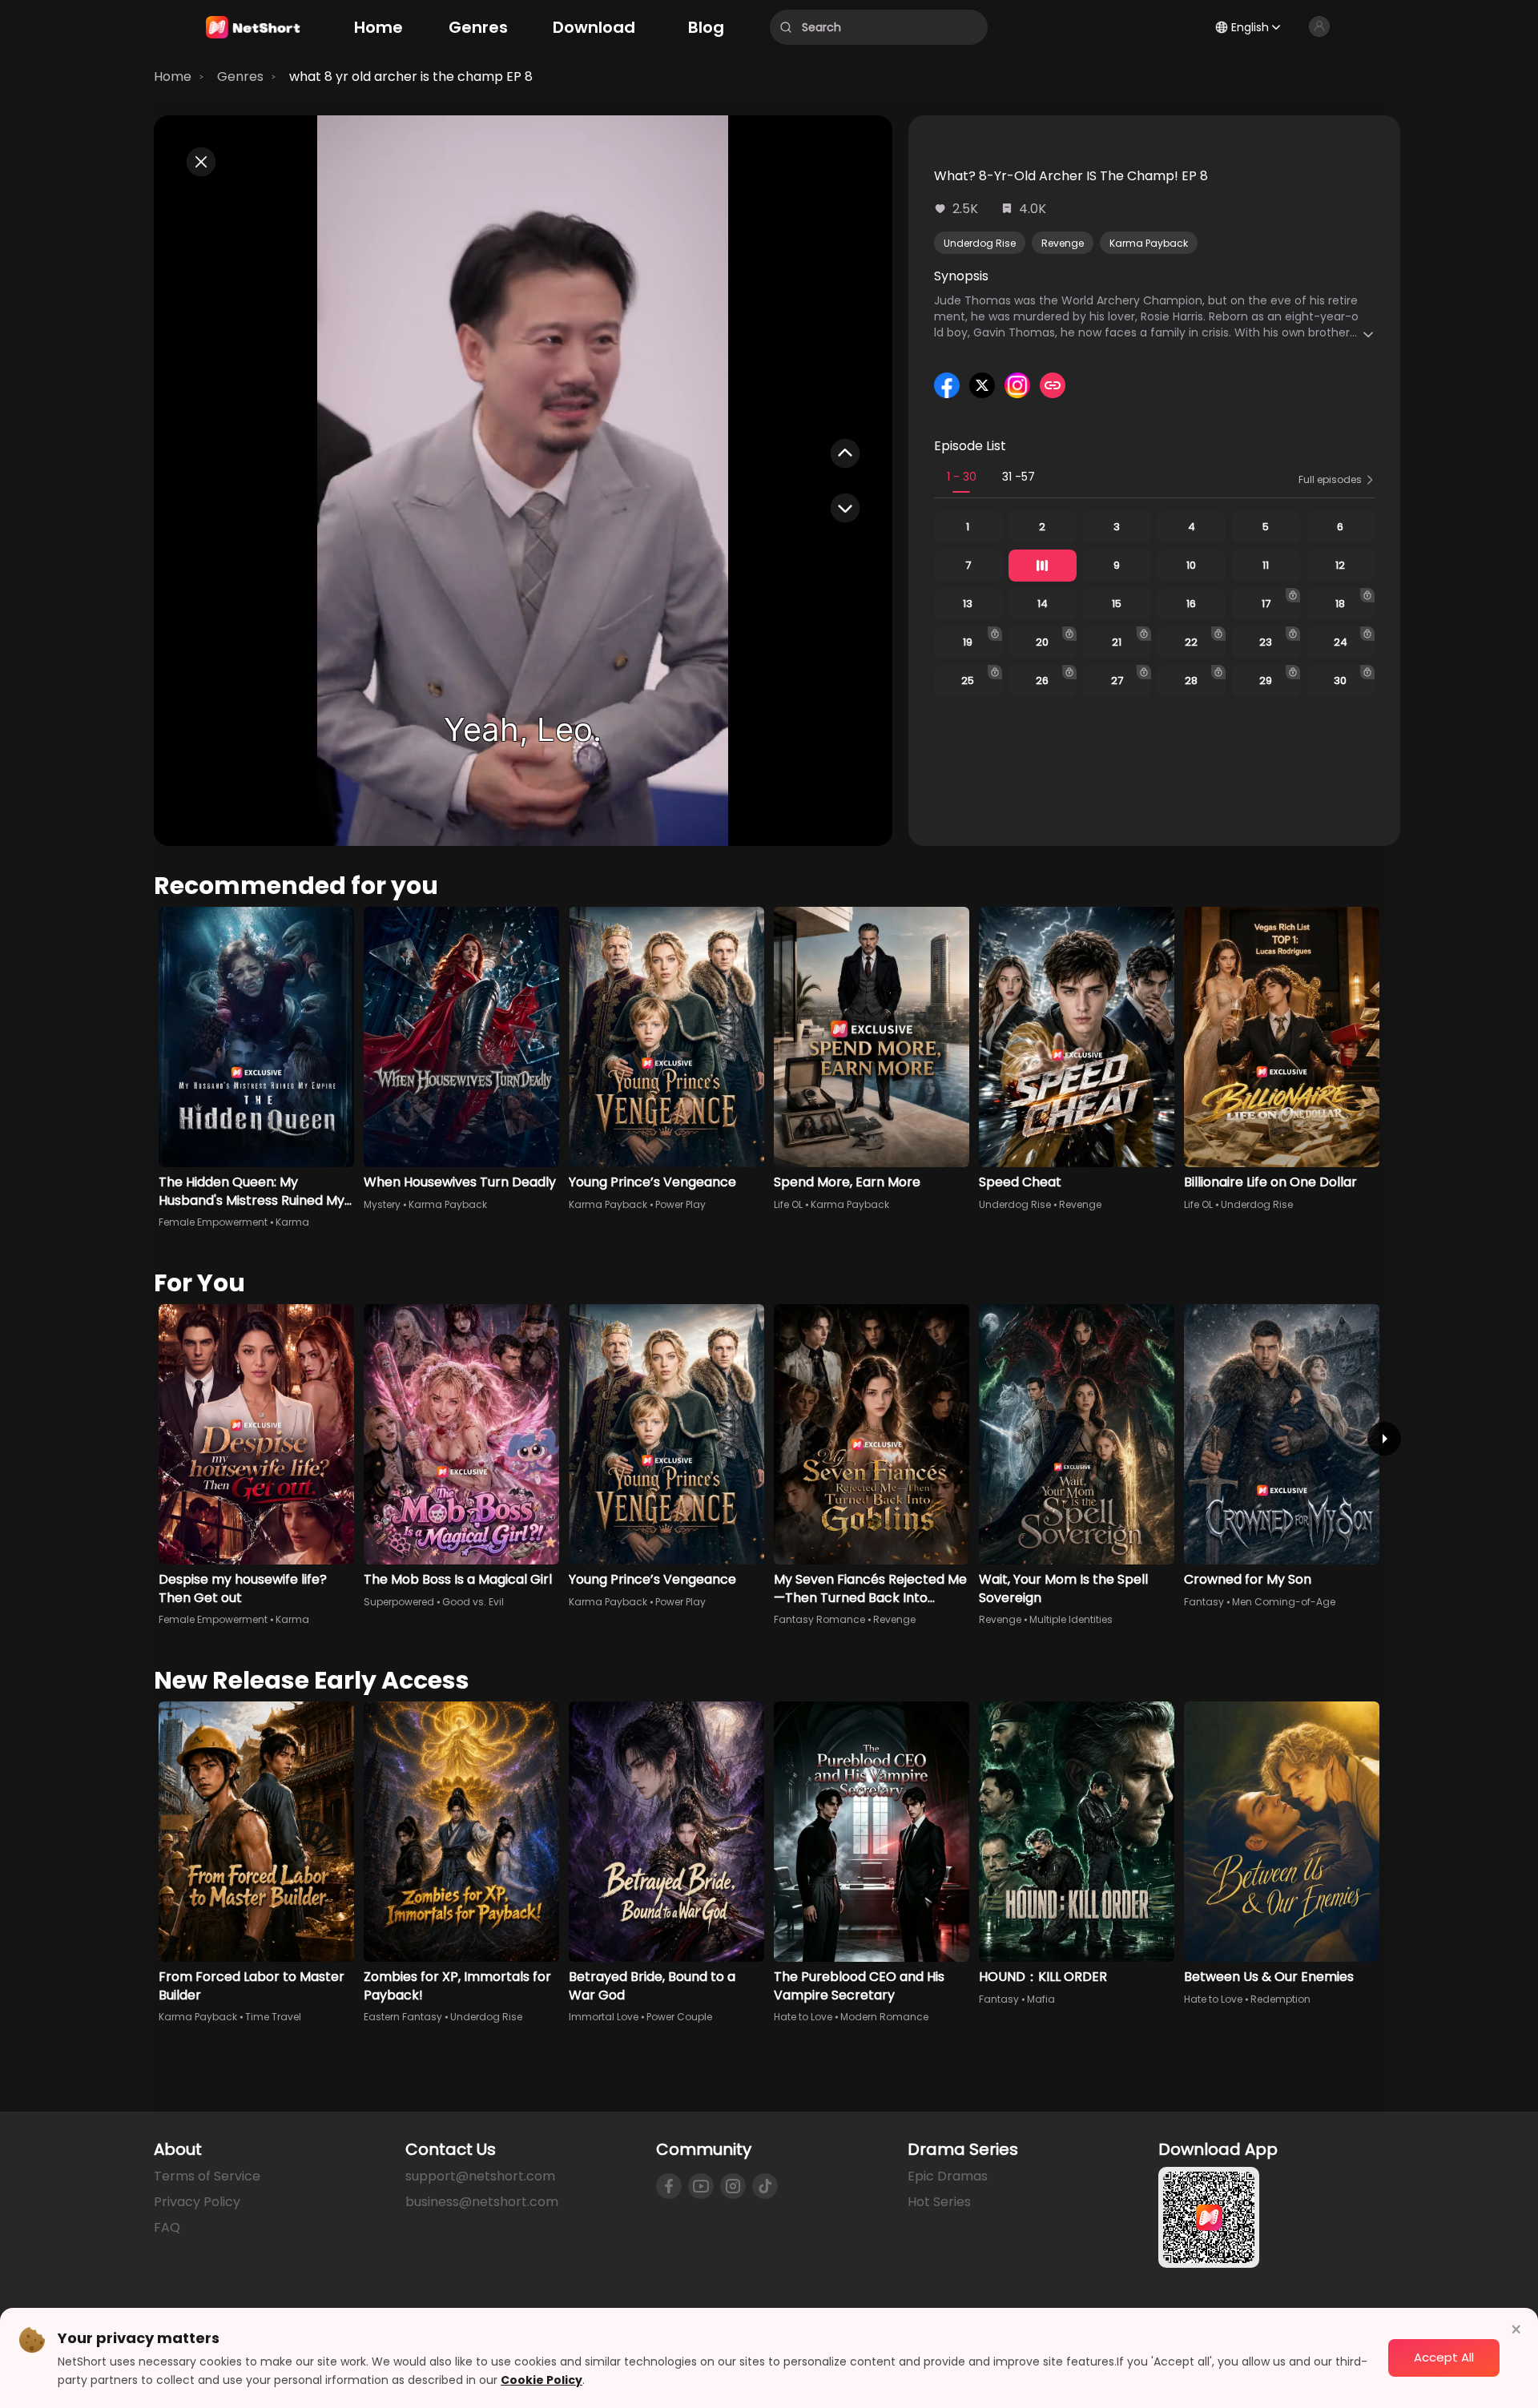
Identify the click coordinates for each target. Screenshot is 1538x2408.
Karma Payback (1149, 243)
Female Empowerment (213, 1222)
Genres (240, 77)
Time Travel (273, 2017)
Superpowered (399, 1602)
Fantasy (1204, 1602)
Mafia (1041, 1999)
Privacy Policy (197, 2202)
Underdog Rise (980, 243)
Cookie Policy (542, 2380)
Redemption (1280, 1999)
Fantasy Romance (819, 1619)
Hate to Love (803, 2017)
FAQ (167, 2227)
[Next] (1384, 1439)
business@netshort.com (482, 2202)
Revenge (1063, 243)
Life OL (788, 1204)
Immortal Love (604, 2017)
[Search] (786, 27)
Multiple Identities (1071, 1619)
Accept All (1444, 2357)
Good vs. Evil (473, 1602)
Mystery (382, 1204)
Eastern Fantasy (403, 2017)
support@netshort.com (480, 2176)
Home (173, 77)
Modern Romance (884, 2017)
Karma (292, 1222)
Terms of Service (207, 2176)
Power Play (680, 1204)
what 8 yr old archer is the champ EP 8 (411, 77)
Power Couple (679, 2017)
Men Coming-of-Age (1284, 1602)
